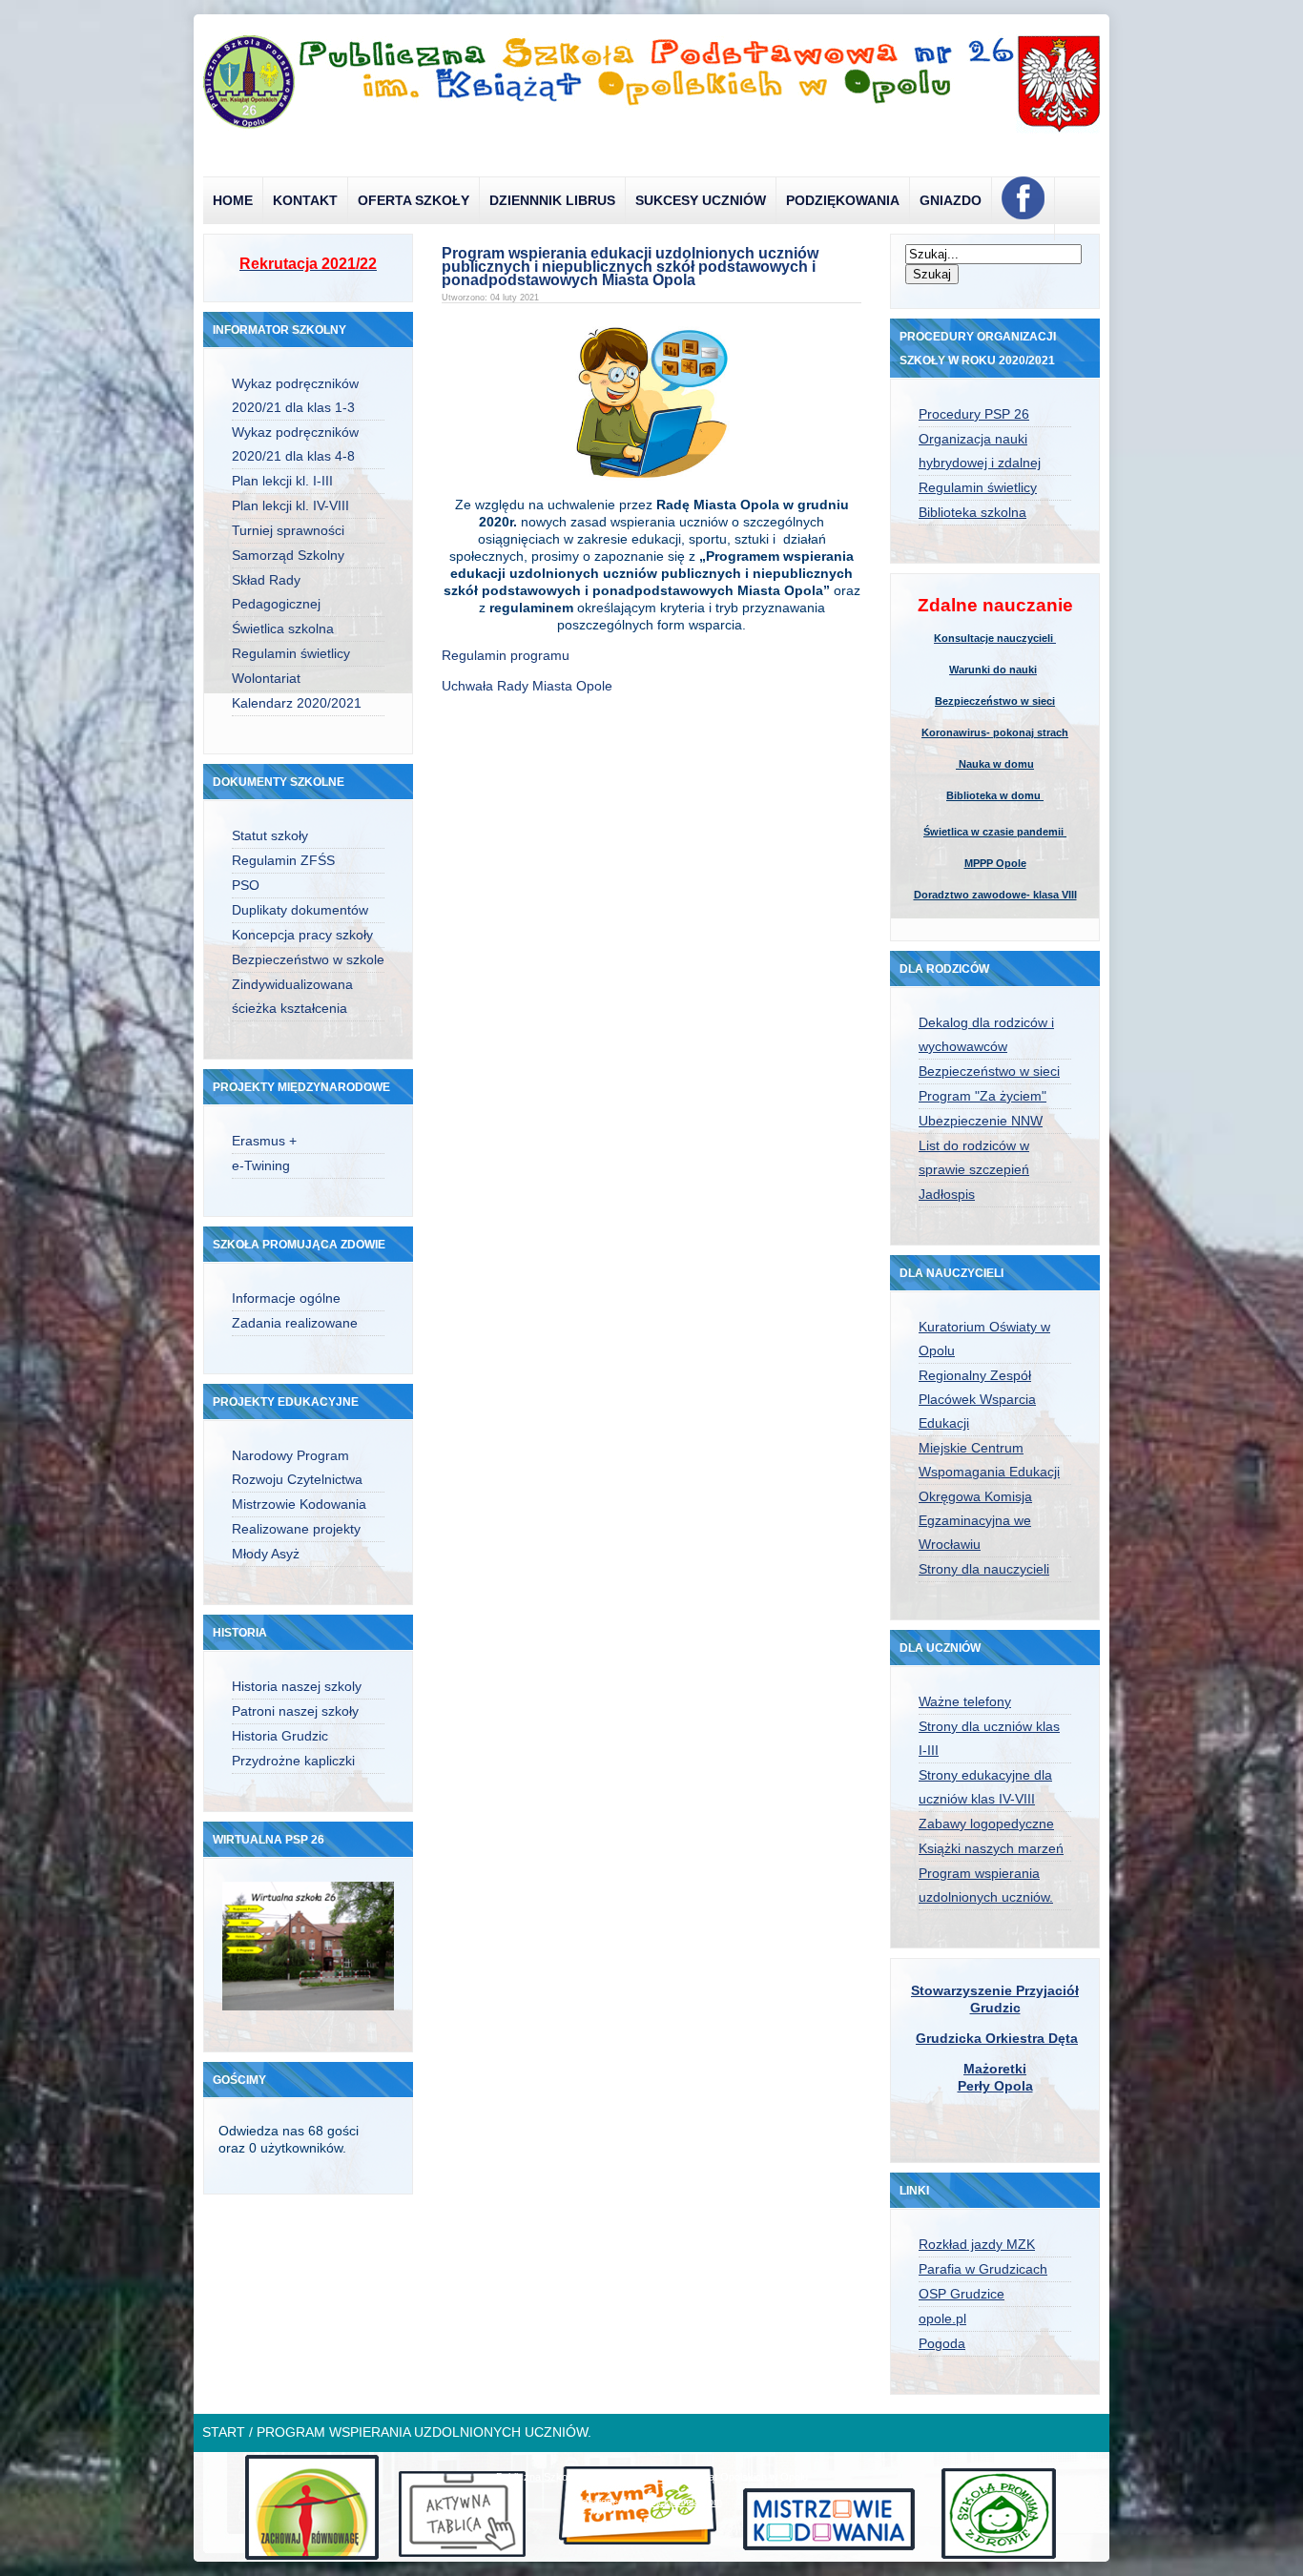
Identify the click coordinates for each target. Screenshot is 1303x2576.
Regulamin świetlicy (291, 653)
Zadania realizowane (295, 1323)
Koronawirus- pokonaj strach (995, 732)
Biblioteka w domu (995, 795)
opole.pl (942, 2318)
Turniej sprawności (288, 530)
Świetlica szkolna (283, 629)
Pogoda (942, 2343)
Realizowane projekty (296, 1529)
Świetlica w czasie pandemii (995, 832)
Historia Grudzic (280, 1736)
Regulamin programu (506, 655)
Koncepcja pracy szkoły (302, 935)
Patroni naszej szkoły (295, 1711)
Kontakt (305, 200)
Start (224, 2432)
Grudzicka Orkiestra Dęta (997, 2038)
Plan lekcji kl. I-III (282, 481)
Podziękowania (843, 200)
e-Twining (261, 1165)
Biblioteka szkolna (972, 512)
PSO (246, 885)
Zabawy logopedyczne (986, 1824)
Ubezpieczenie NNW (981, 1121)
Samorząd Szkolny (288, 555)
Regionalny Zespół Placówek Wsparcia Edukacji (977, 1399)
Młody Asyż (266, 1554)
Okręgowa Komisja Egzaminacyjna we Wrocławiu (975, 1520)
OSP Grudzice (962, 2294)
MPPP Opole (995, 863)
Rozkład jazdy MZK (977, 2244)
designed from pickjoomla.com (652, 2502)
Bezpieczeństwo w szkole (308, 959)
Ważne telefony (965, 1701)
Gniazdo (951, 200)
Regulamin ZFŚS (283, 860)
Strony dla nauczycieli (984, 1569)
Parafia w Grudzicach (983, 2269)
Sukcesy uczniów (701, 200)
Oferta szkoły (414, 200)
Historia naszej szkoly (297, 1686)
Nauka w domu (995, 764)
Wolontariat (266, 678)
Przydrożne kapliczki (293, 1761)
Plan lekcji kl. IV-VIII (290, 505)
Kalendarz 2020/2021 (297, 703)
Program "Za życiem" (982, 1096)
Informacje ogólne (286, 1298)
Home (233, 200)
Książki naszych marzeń (991, 1848)
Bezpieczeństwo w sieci (995, 701)
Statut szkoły (270, 835)
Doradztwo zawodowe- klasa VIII (995, 895)
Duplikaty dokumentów (300, 910)
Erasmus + (264, 1141)
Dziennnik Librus (552, 200)
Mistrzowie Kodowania (299, 1504)
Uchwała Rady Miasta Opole (529, 686)
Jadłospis (947, 1194)
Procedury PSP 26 (974, 414)
